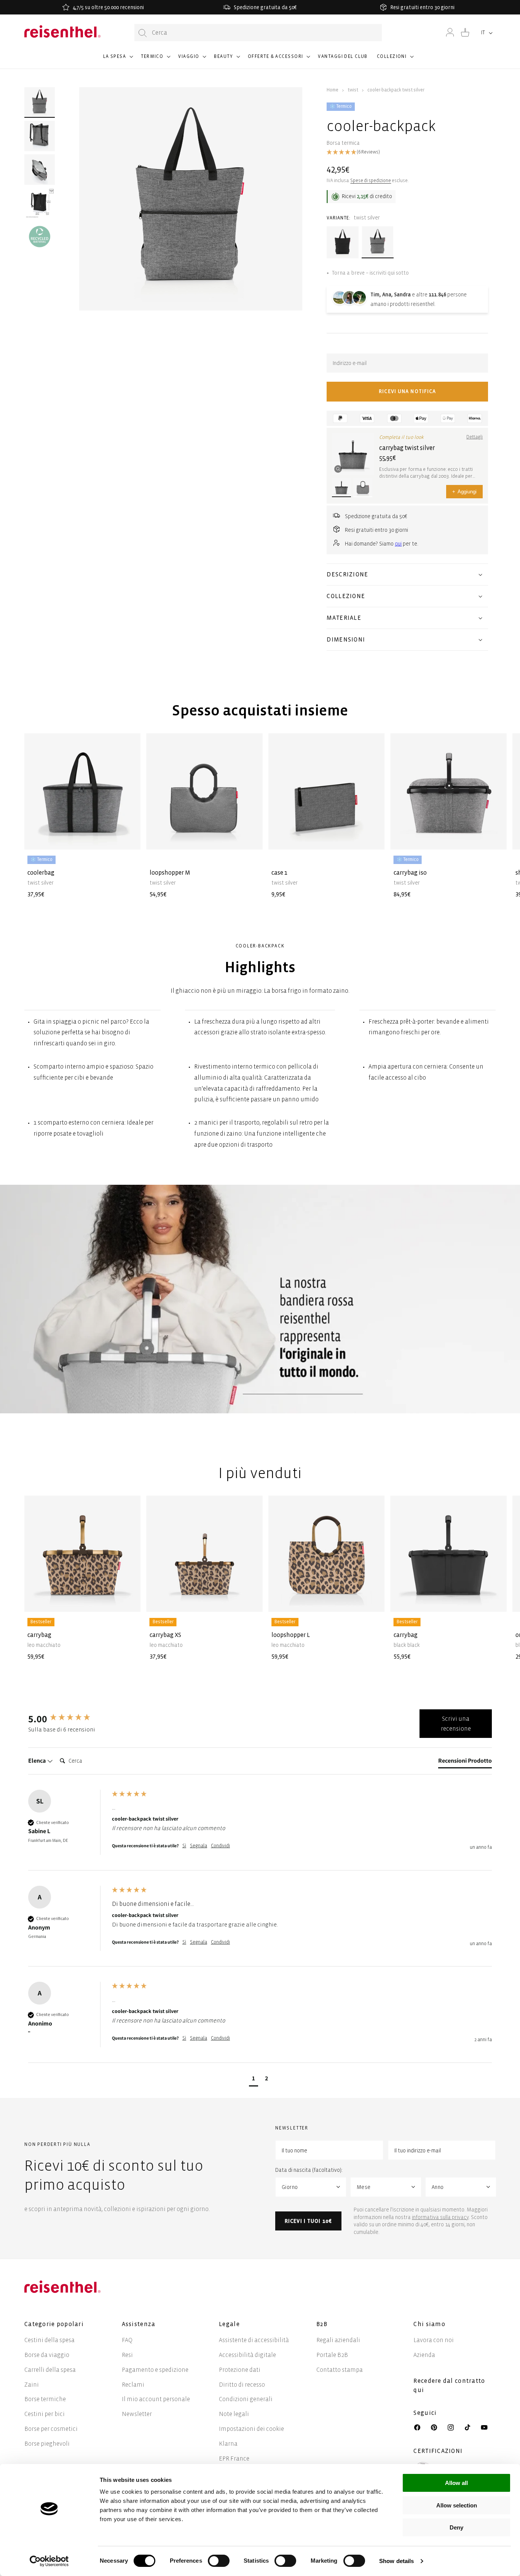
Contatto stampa (340, 2370)
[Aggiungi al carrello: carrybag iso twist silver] (494, 837)
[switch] (219, 2561)
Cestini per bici (45, 2414)
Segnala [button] (199, 1846)
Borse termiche (45, 2399)
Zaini (32, 2385)
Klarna (228, 2444)
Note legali (234, 2414)
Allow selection (457, 2505)
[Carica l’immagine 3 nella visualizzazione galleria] (40, 170)
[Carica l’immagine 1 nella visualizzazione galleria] (40, 102)
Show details (396, 2561)
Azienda (424, 2355)
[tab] (465, 1762)
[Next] (482, 805)
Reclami (133, 2385)
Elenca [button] (37, 1761)
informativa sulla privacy (440, 2217)
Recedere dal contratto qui (449, 2385)
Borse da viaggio (47, 2355)
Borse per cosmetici (51, 2429)
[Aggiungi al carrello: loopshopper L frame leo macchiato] (373, 1600)
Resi (127, 2355)
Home (333, 90)
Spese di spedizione (371, 181)
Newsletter (137, 2414)
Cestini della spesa (49, 2340)
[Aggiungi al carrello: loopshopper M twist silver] (250, 837)
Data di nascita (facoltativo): (309, 2170)
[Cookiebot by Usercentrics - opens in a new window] (49, 2561)
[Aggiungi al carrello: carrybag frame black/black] (494, 1600)
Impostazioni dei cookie (251, 2429)
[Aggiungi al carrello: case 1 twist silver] (373, 837)
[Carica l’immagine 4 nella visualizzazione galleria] (40, 203)
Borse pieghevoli (47, 2444)
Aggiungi (464, 492)
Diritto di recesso (242, 2385)
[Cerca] (143, 33)
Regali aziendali (338, 2340)
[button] (118, 60)
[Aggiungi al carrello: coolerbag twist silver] (129, 837)
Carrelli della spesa (50, 2370)
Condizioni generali (246, 2399)
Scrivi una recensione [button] (456, 1724)
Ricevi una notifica (407, 391)
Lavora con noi (434, 2340)
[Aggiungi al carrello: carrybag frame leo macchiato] (129, 1600)
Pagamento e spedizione (155, 2370)
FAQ (127, 2340)
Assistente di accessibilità (254, 2340)
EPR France (234, 2458)
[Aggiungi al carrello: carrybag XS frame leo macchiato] (250, 1600)
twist (353, 90)
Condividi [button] (220, 1846)
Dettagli (475, 437)
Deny (456, 2527)
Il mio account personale (156, 2399)
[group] (68, 1718)
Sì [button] (184, 1846)
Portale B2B (332, 2355)
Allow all (456, 2483)
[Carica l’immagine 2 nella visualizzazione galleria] (40, 136)
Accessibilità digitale (247, 2355)
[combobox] (258, 33)
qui (398, 544)
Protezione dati (240, 2370)
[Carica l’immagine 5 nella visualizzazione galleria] (40, 237)
